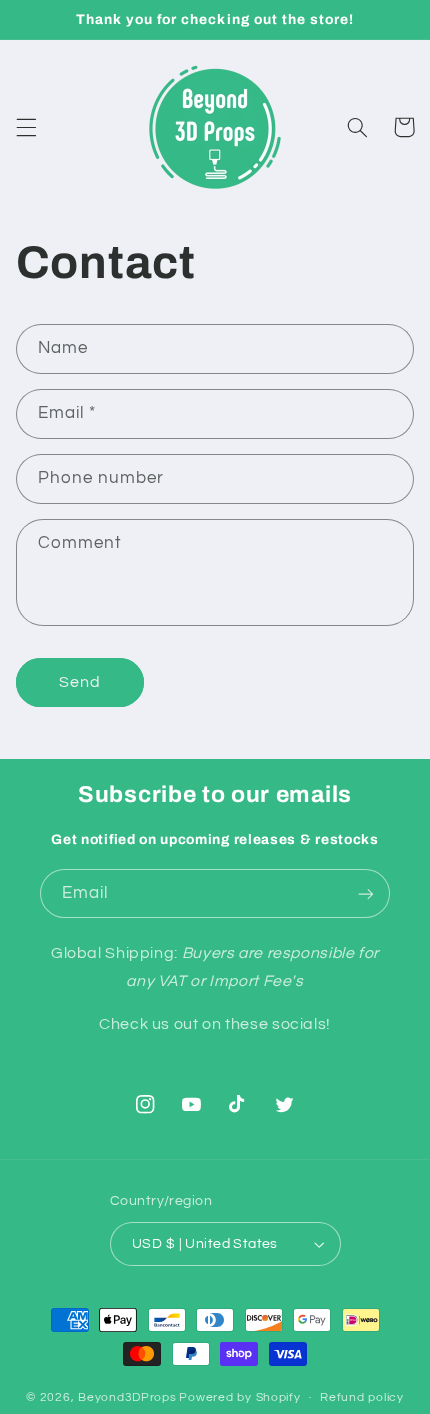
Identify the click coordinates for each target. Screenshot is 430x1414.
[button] (26, 127)
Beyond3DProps (127, 1397)
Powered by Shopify (239, 1397)
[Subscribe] (366, 893)
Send (80, 682)
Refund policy (362, 1397)
